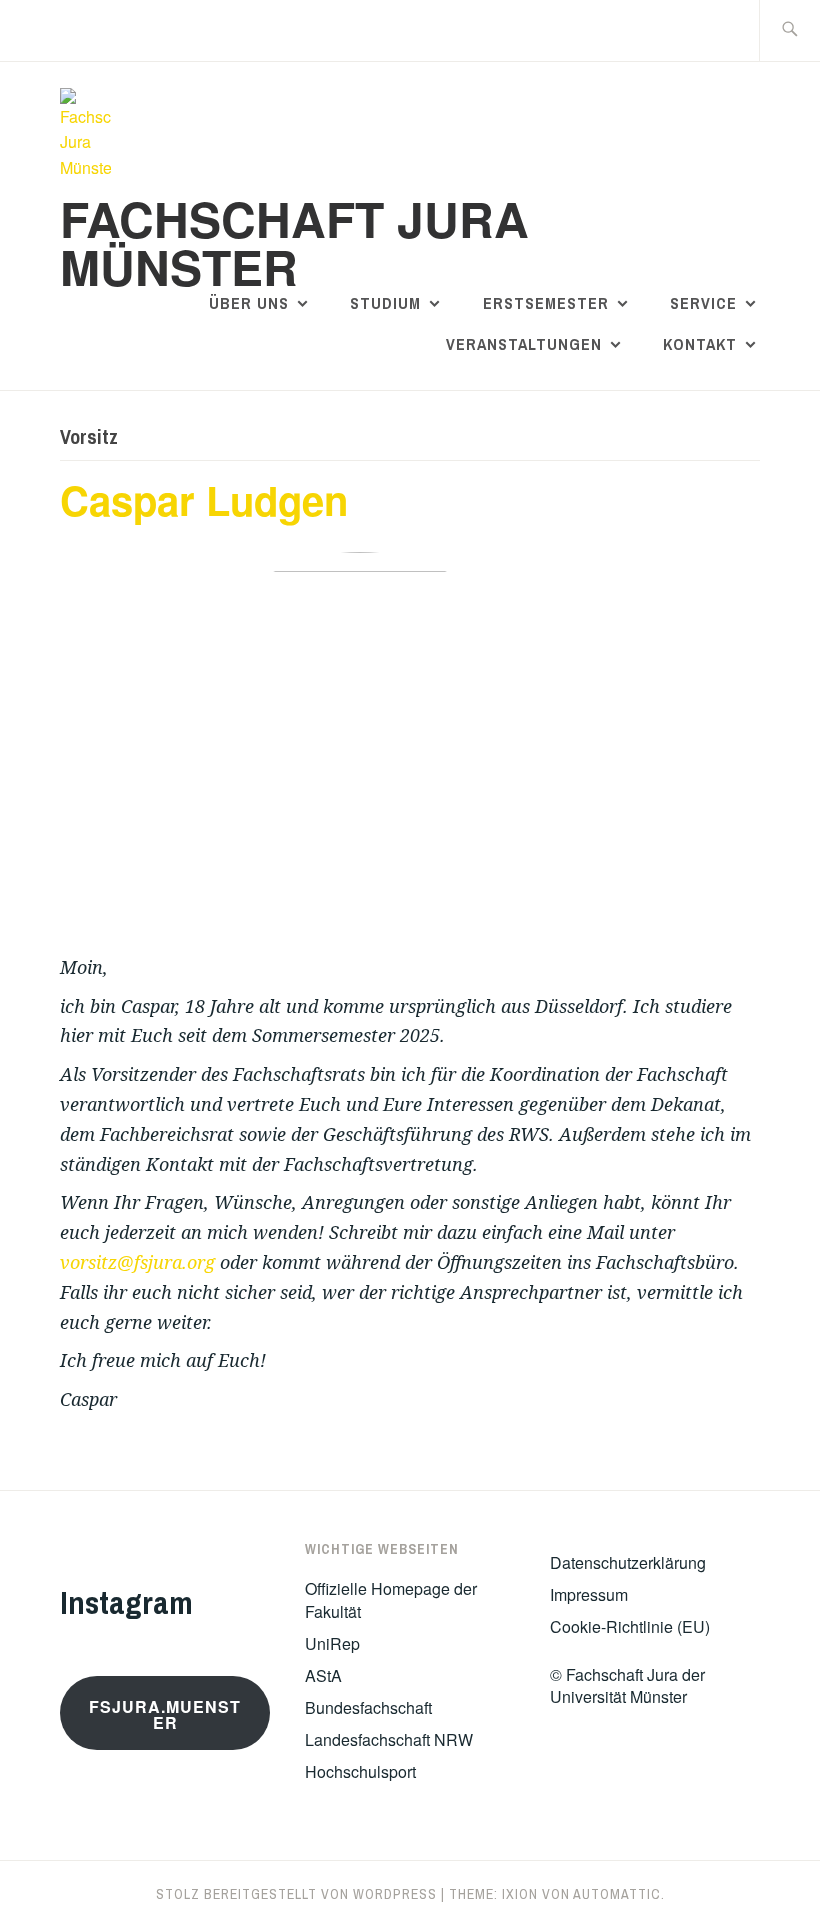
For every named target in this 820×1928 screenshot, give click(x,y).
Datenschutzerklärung (628, 1562)
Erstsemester (546, 303)
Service (703, 303)
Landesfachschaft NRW (389, 1739)
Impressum (589, 1594)
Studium (385, 303)
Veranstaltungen (524, 344)
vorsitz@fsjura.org (137, 1262)
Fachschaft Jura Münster (294, 242)
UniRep (332, 1643)
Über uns (249, 303)
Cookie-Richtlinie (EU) (630, 1626)
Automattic (617, 1894)
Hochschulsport (360, 1771)
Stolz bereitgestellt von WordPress (296, 1894)
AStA (323, 1675)
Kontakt (700, 344)
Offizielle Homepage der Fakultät (391, 1599)
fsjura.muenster (165, 1714)
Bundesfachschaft (368, 1707)
